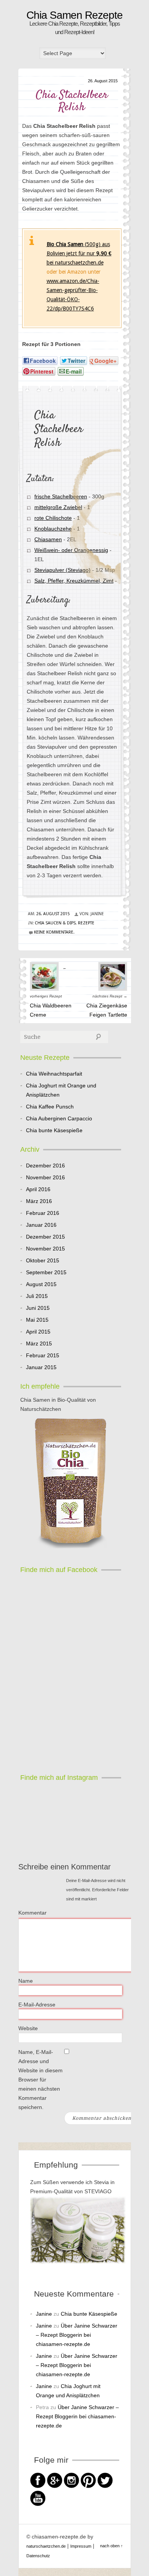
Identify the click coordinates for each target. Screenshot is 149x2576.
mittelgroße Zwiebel (58, 507)
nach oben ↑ (112, 2546)
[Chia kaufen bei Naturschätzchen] (71, 1484)
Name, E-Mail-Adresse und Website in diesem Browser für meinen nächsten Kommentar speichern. (40, 2080)
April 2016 (38, 1189)
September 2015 (46, 1272)
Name (26, 1981)
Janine (44, 2314)
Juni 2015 (38, 1308)
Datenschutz (38, 2556)
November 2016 (45, 1177)
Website (28, 2028)
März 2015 (39, 1344)
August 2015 (41, 1284)
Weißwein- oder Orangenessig (71, 550)
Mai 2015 (37, 1320)
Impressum (81, 2546)
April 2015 (38, 1332)
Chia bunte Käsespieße (54, 1130)
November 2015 (45, 1249)
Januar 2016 (41, 1225)
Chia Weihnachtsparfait (54, 1074)
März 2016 (39, 1201)
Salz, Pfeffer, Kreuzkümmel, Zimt (74, 581)
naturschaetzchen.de (46, 2546)
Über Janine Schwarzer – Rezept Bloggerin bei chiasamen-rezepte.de (77, 2335)
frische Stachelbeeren (60, 496)
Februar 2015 (43, 1355)
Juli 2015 (37, 1296)
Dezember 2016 (45, 1166)
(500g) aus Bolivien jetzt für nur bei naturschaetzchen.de (79, 253)
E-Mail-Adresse (37, 2005)
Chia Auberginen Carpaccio (59, 1118)
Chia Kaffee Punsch (50, 1107)
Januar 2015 (41, 1367)
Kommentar (32, 1913)
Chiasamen (48, 539)
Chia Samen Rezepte (74, 15)
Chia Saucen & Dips (55, 923)
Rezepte (86, 923)
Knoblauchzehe (53, 529)
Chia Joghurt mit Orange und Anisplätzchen (61, 1090)
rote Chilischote (53, 518)
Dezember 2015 (45, 1237)
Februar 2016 (43, 1213)
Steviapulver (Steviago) (62, 570)
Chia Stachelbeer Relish (72, 101)
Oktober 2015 (43, 1260)
